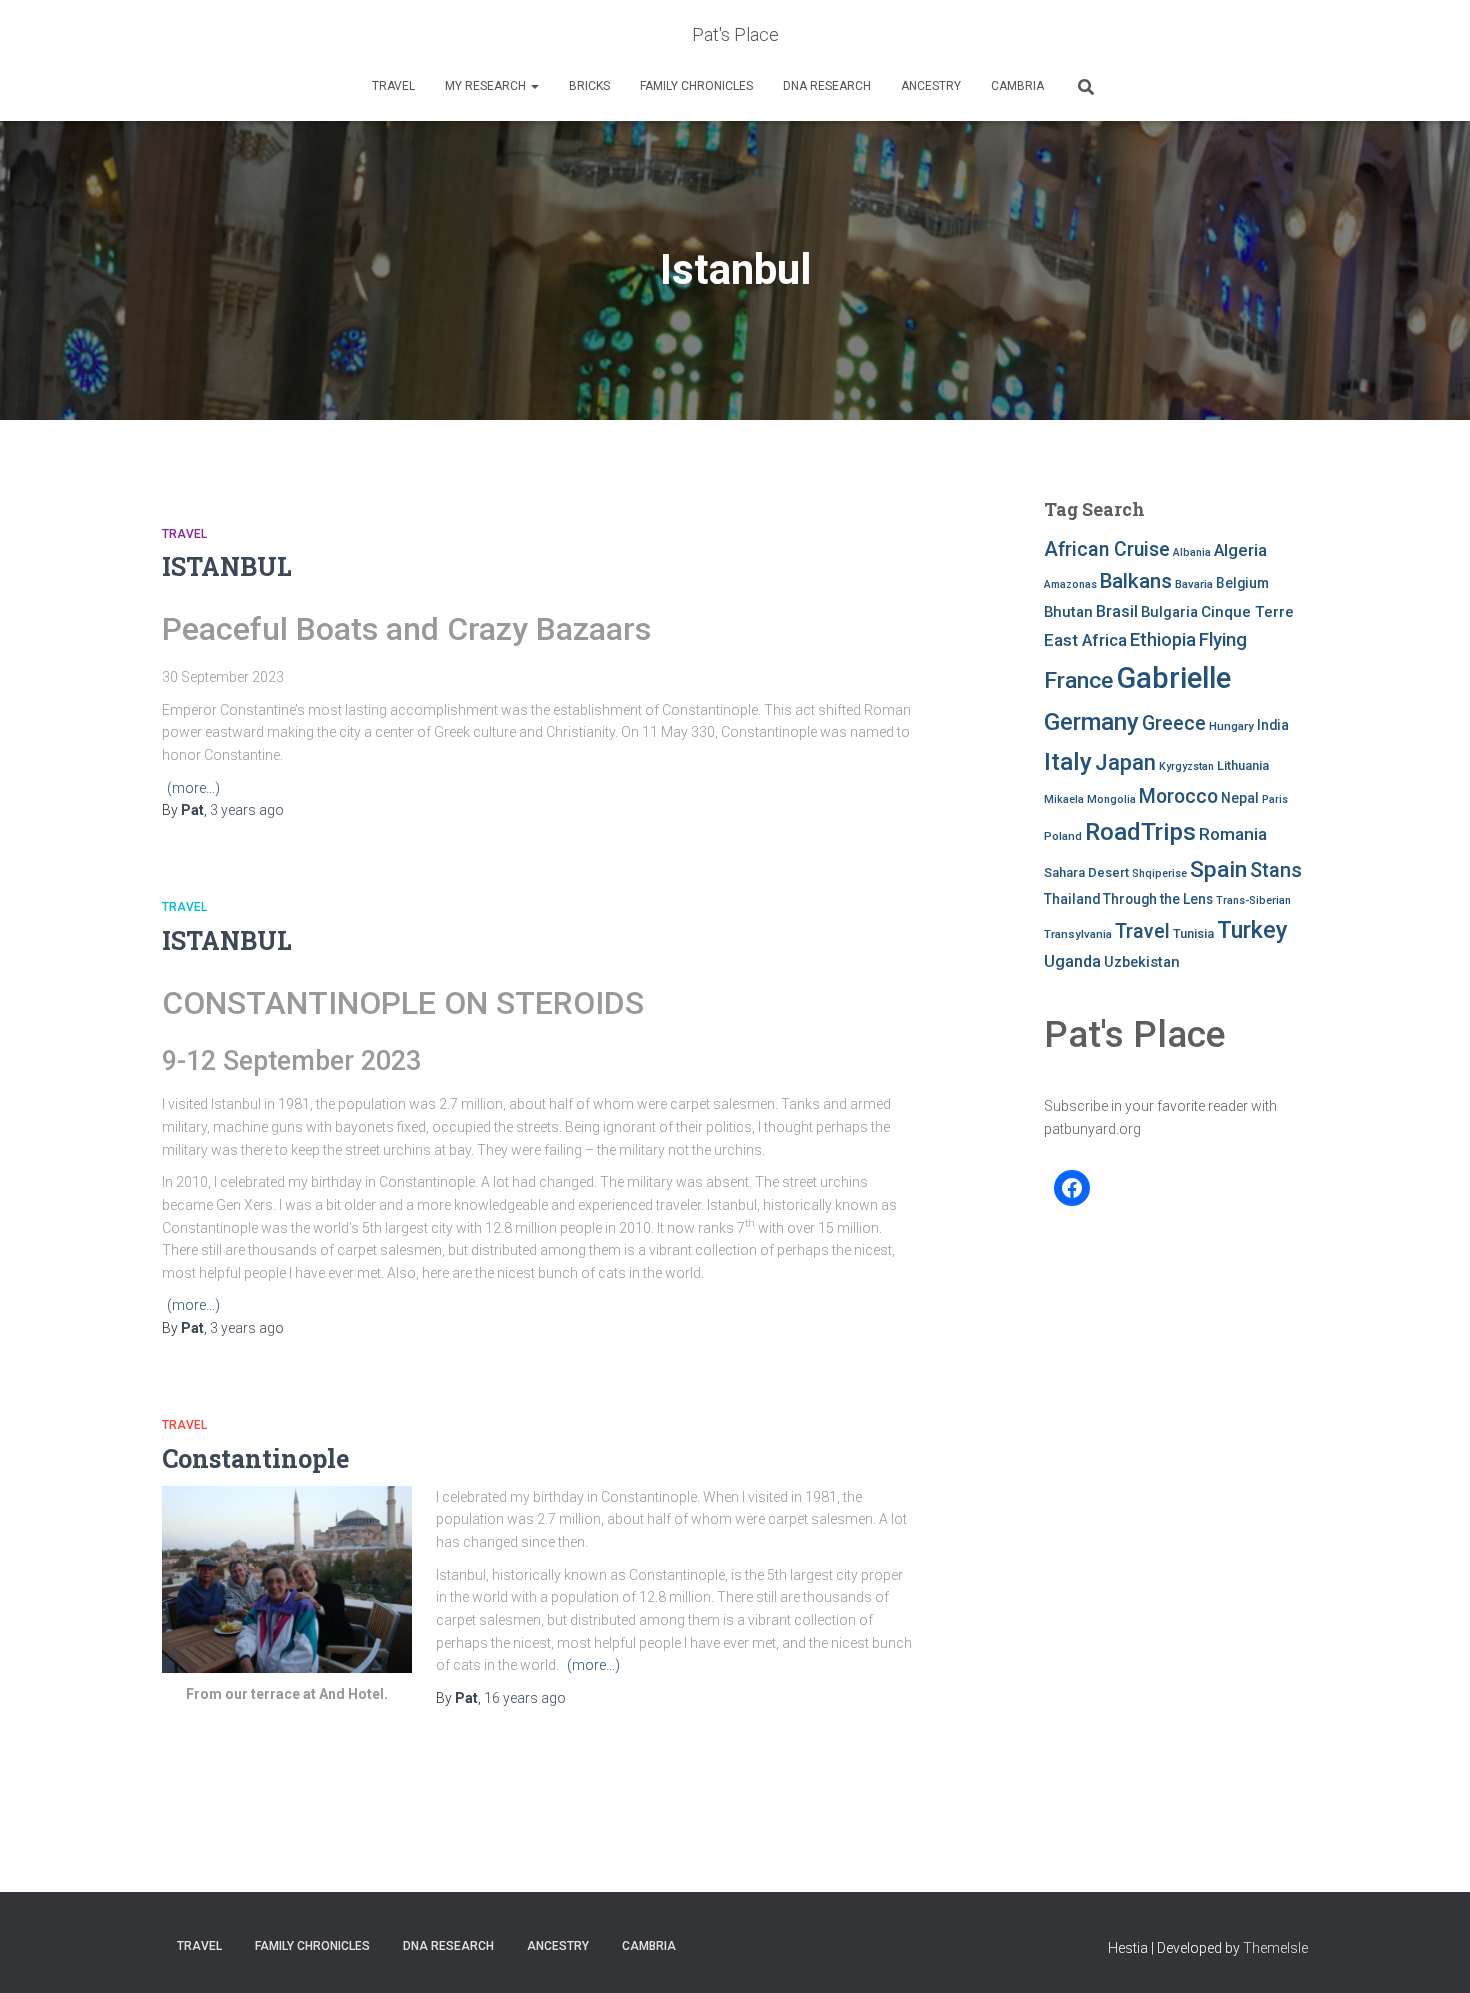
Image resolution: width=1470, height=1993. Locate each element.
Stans (1276, 870)
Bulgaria (1169, 612)
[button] (534, 86)
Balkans (1136, 581)
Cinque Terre (1247, 612)
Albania (1192, 552)
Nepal (1240, 798)
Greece (1174, 723)
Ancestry (931, 86)
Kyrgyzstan (1186, 766)
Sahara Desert (1086, 872)
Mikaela (1064, 799)
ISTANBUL (227, 566)
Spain (1218, 869)
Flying (1223, 640)
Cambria (1017, 86)
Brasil (1117, 611)
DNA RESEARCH (827, 86)
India (1273, 725)
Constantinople (255, 1458)
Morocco (1178, 796)
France (1078, 680)
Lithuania (1243, 765)
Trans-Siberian (1253, 900)
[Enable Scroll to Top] (1430, 1953)
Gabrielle (1173, 678)
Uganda (1072, 961)
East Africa (1085, 640)
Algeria (1240, 550)
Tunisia (1193, 933)
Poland (1063, 836)
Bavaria (1194, 584)
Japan (1125, 762)
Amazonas (1070, 584)
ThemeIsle (1275, 1948)
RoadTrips (1140, 831)
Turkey (1252, 930)
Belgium (1242, 583)
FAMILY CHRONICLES (696, 86)
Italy (1068, 761)
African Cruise (1107, 549)
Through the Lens (1158, 899)
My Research (487, 86)
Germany (1091, 722)
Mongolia (1111, 799)
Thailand (1072, 899)
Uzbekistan (1142, 962)
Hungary (1231, 726)
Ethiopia (1163, 639)
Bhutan (1068, 612)
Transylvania (1078, 934)
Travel (393, 86)
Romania (1233, 834)
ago (247, 810)
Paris (1275, 799)
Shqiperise (1159, 873)
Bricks (589, 86)
